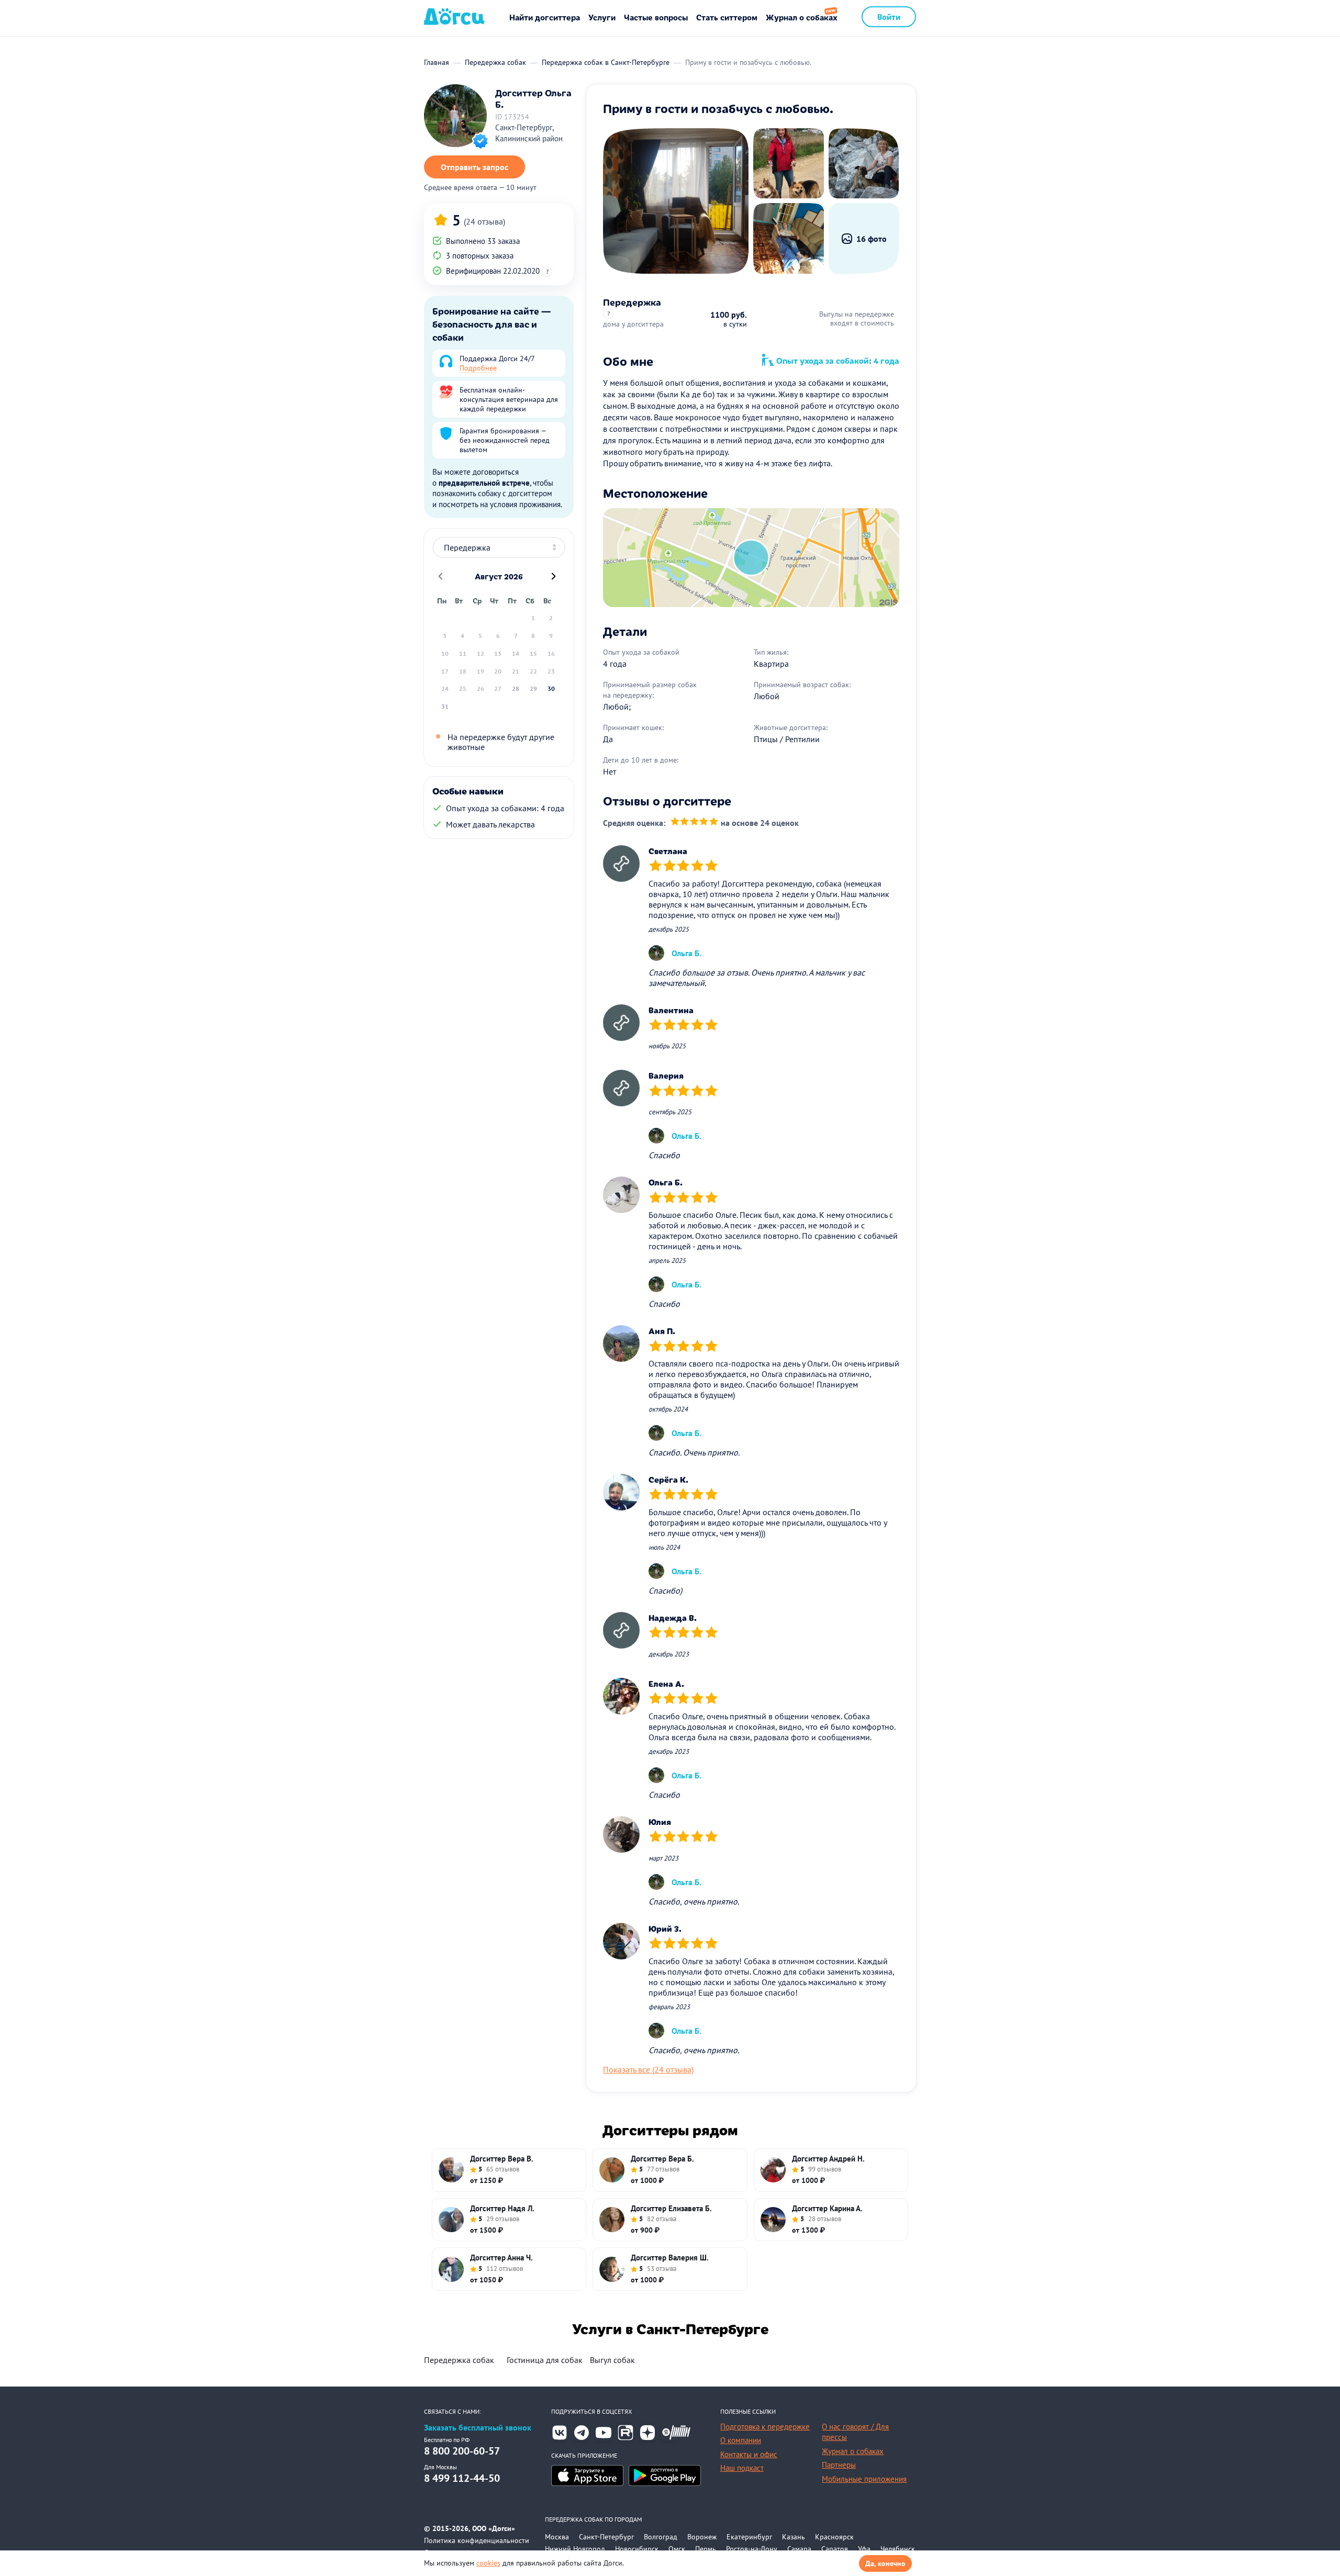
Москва (557, 2537)
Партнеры (839, 2465)
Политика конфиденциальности (477, 2540)
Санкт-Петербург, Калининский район (529, 133)
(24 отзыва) (484, 221)
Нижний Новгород (575, 2549)
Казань (794, 2537)
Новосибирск (637, 2549)
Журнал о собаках (802, 17)
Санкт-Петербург (606, 2537)
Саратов (835, 2549)
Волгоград (661, 2537)
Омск (677, 2549)
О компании (741, 2440)
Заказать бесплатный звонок (478, 2428)
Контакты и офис (749, 2454)
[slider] (694, 823)
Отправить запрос (474, 167)
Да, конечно (885, 2563)
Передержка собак (459, 2360)
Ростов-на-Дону (752, 2549)
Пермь (706, 2549)
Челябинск (898, 2549)
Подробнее (478, 368)
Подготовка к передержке (765, 2427)
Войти (889, 16)
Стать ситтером (727, 17)
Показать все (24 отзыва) (648, 2069)
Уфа (864, 2549)
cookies (488, 2563)
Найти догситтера (545, 17)
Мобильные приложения (864, 2479)
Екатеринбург (749, 2537)
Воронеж (702, 2537)
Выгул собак (612, 2360)
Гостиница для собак (545, 2360)
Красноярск (834, 2537)
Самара (799, 2549)
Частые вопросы (656, 17)
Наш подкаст (742, 2468)
